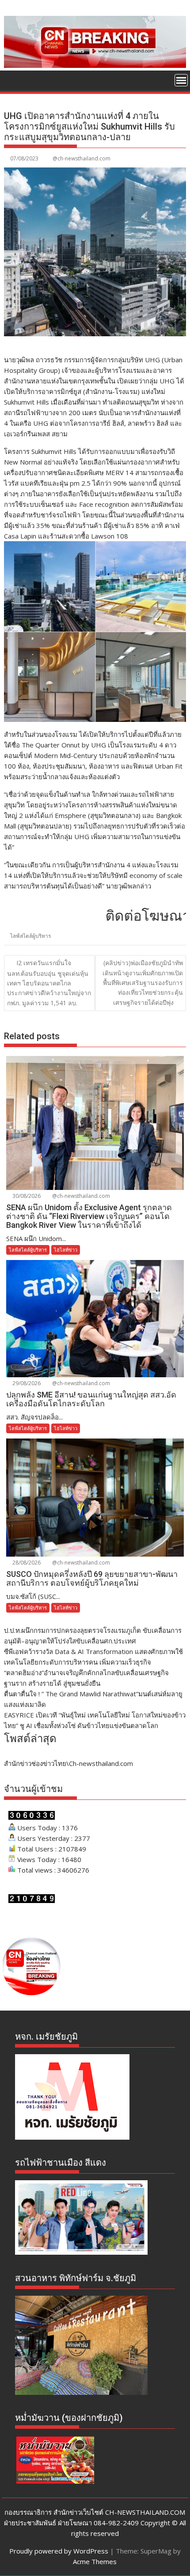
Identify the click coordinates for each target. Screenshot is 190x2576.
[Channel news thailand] (95, 65)
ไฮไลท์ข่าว (66, 1250)
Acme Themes (95, 2561)
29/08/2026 (26, 1383)
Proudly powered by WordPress (59, 2551)
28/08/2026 (26, 1563)
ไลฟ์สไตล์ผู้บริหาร (30, 936)
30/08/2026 (26, 1196)
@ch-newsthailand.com (82, 158)
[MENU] (181, 80)
